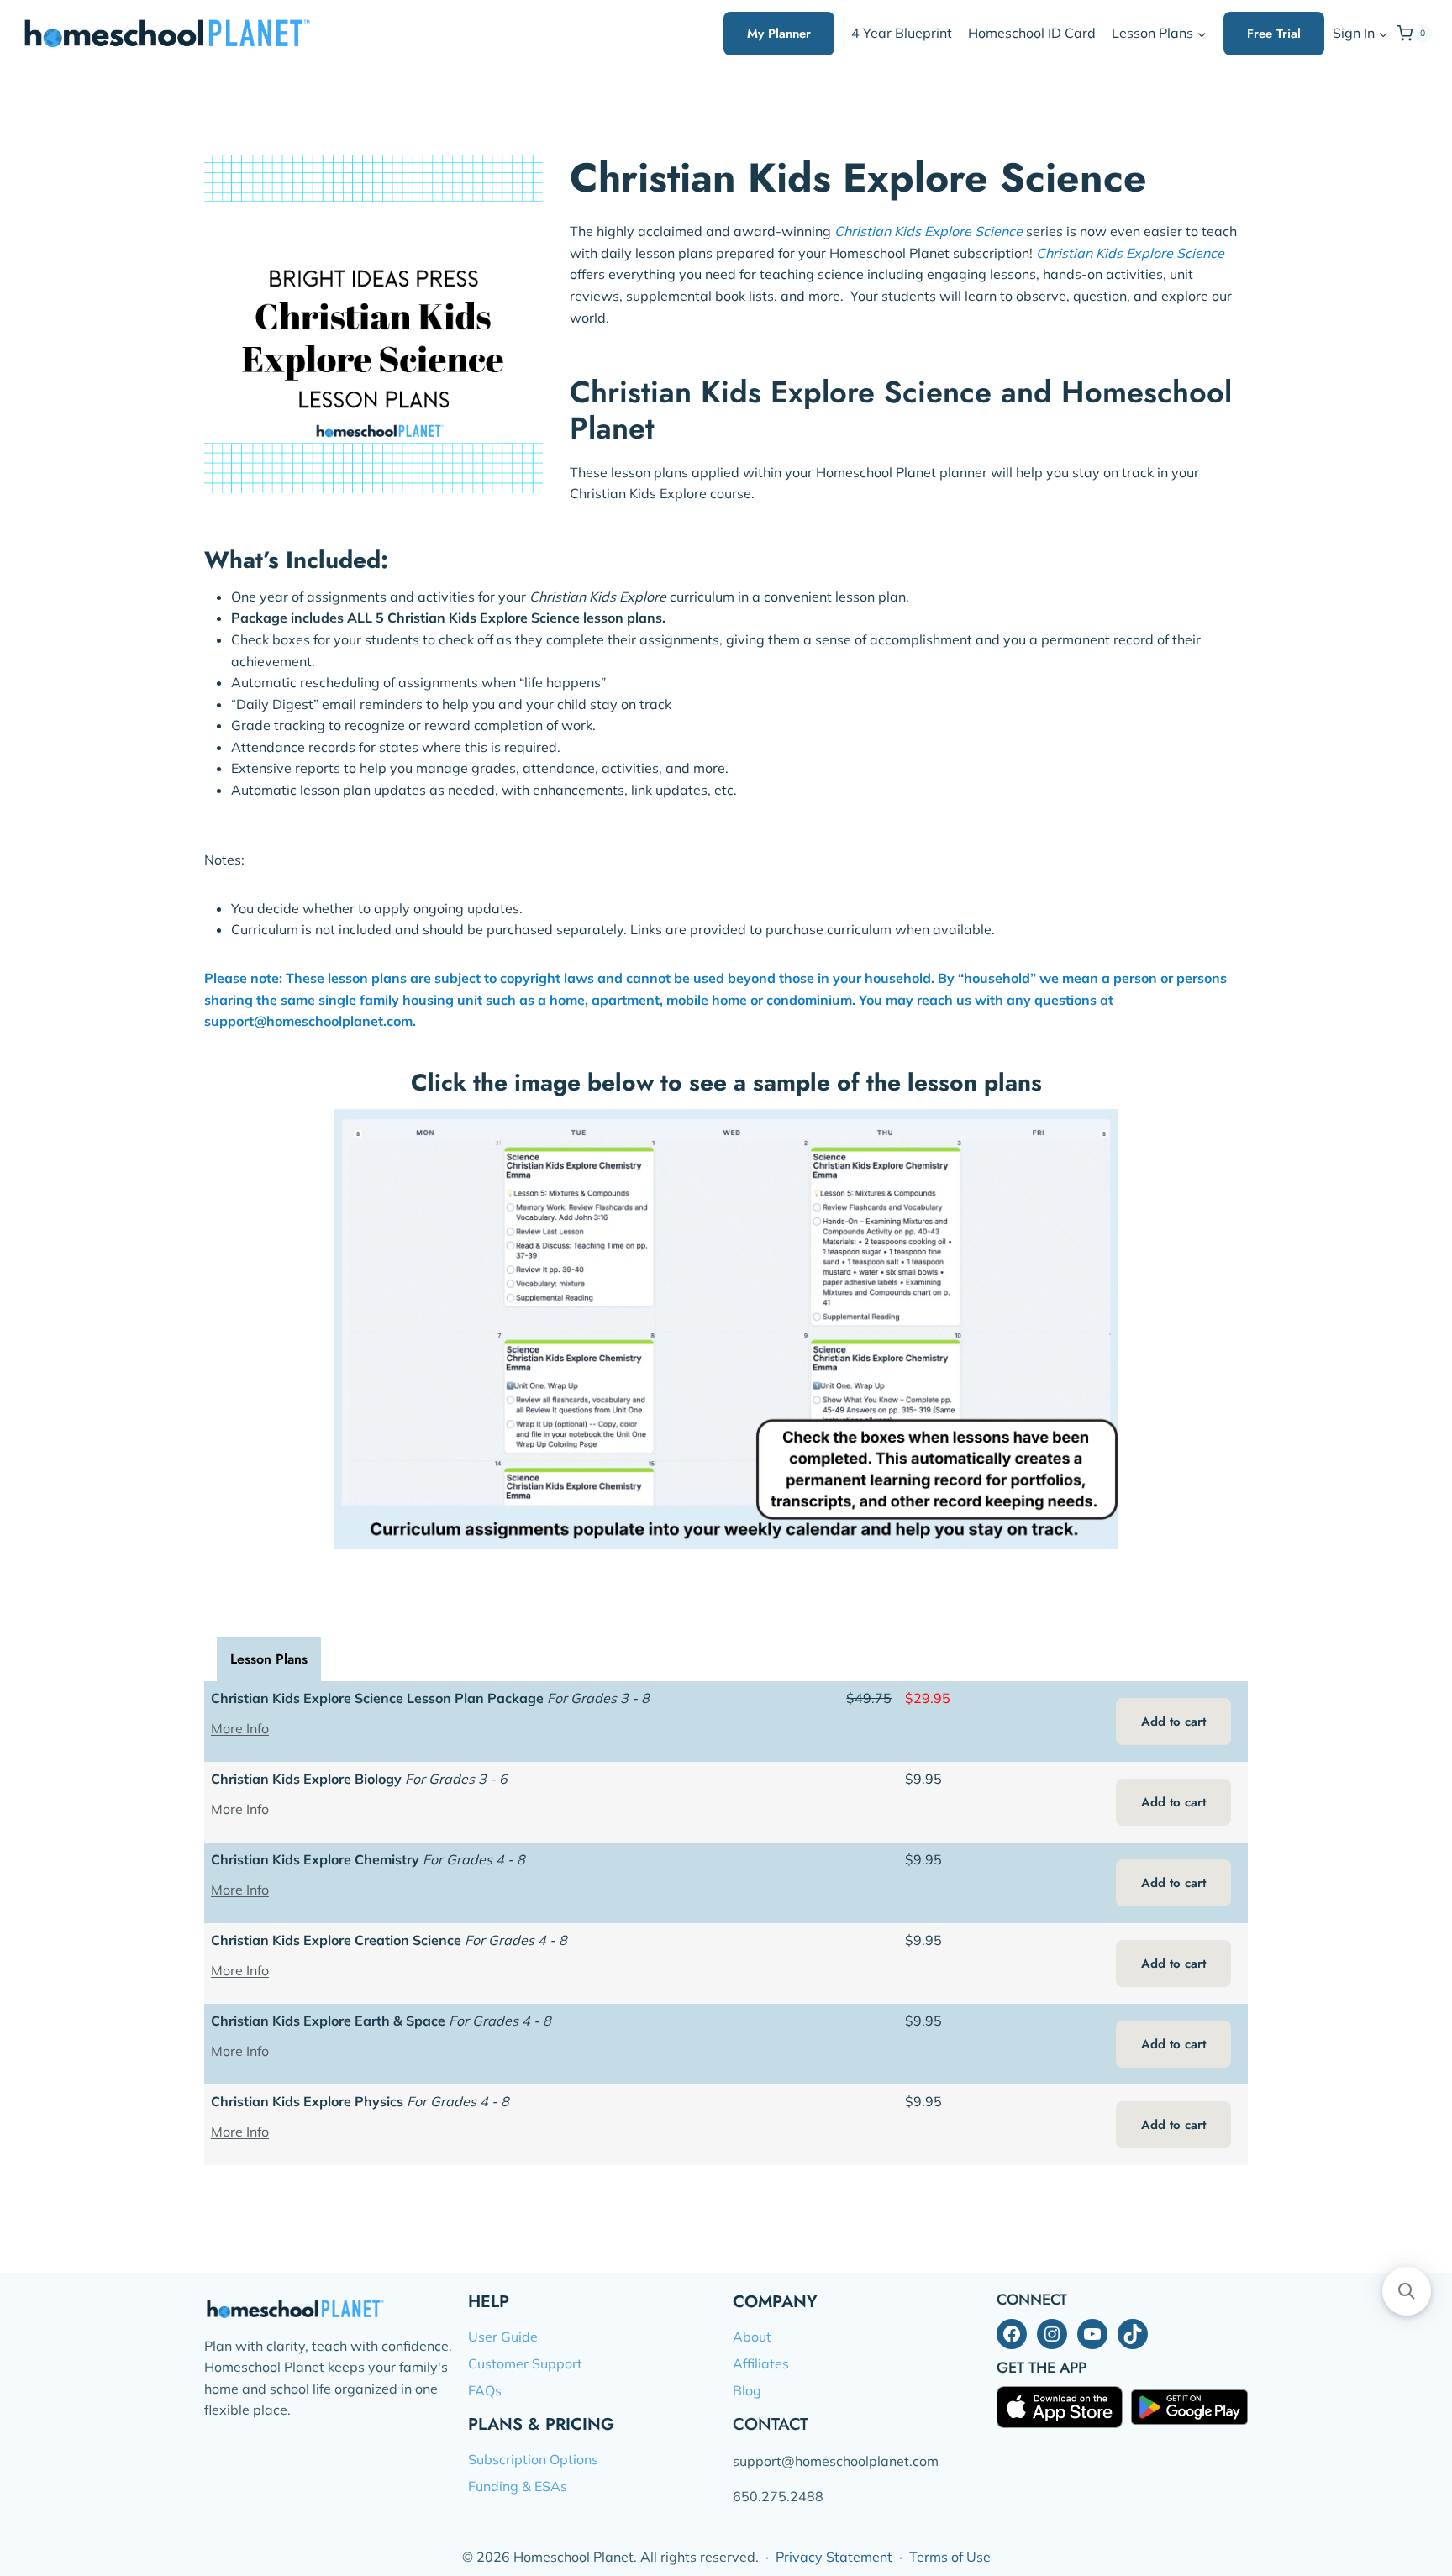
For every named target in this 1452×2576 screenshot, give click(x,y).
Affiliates (761, 2363)
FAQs (485, 2390)
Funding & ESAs (518, 2486)
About (752, 2337)
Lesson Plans (269, 1659)
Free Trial (1274, 34)
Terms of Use (950, 2557)
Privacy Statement (834, 2557)
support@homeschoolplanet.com (308, 1021)
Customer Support (525, 2363)
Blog (747, 2390)
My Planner (779, 34)
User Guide (503, 2337)
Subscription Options (533, 2459)
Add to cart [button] (1173, 1722)
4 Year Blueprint (902, 33)
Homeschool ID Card (1032, 33)
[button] (1383, 34)
